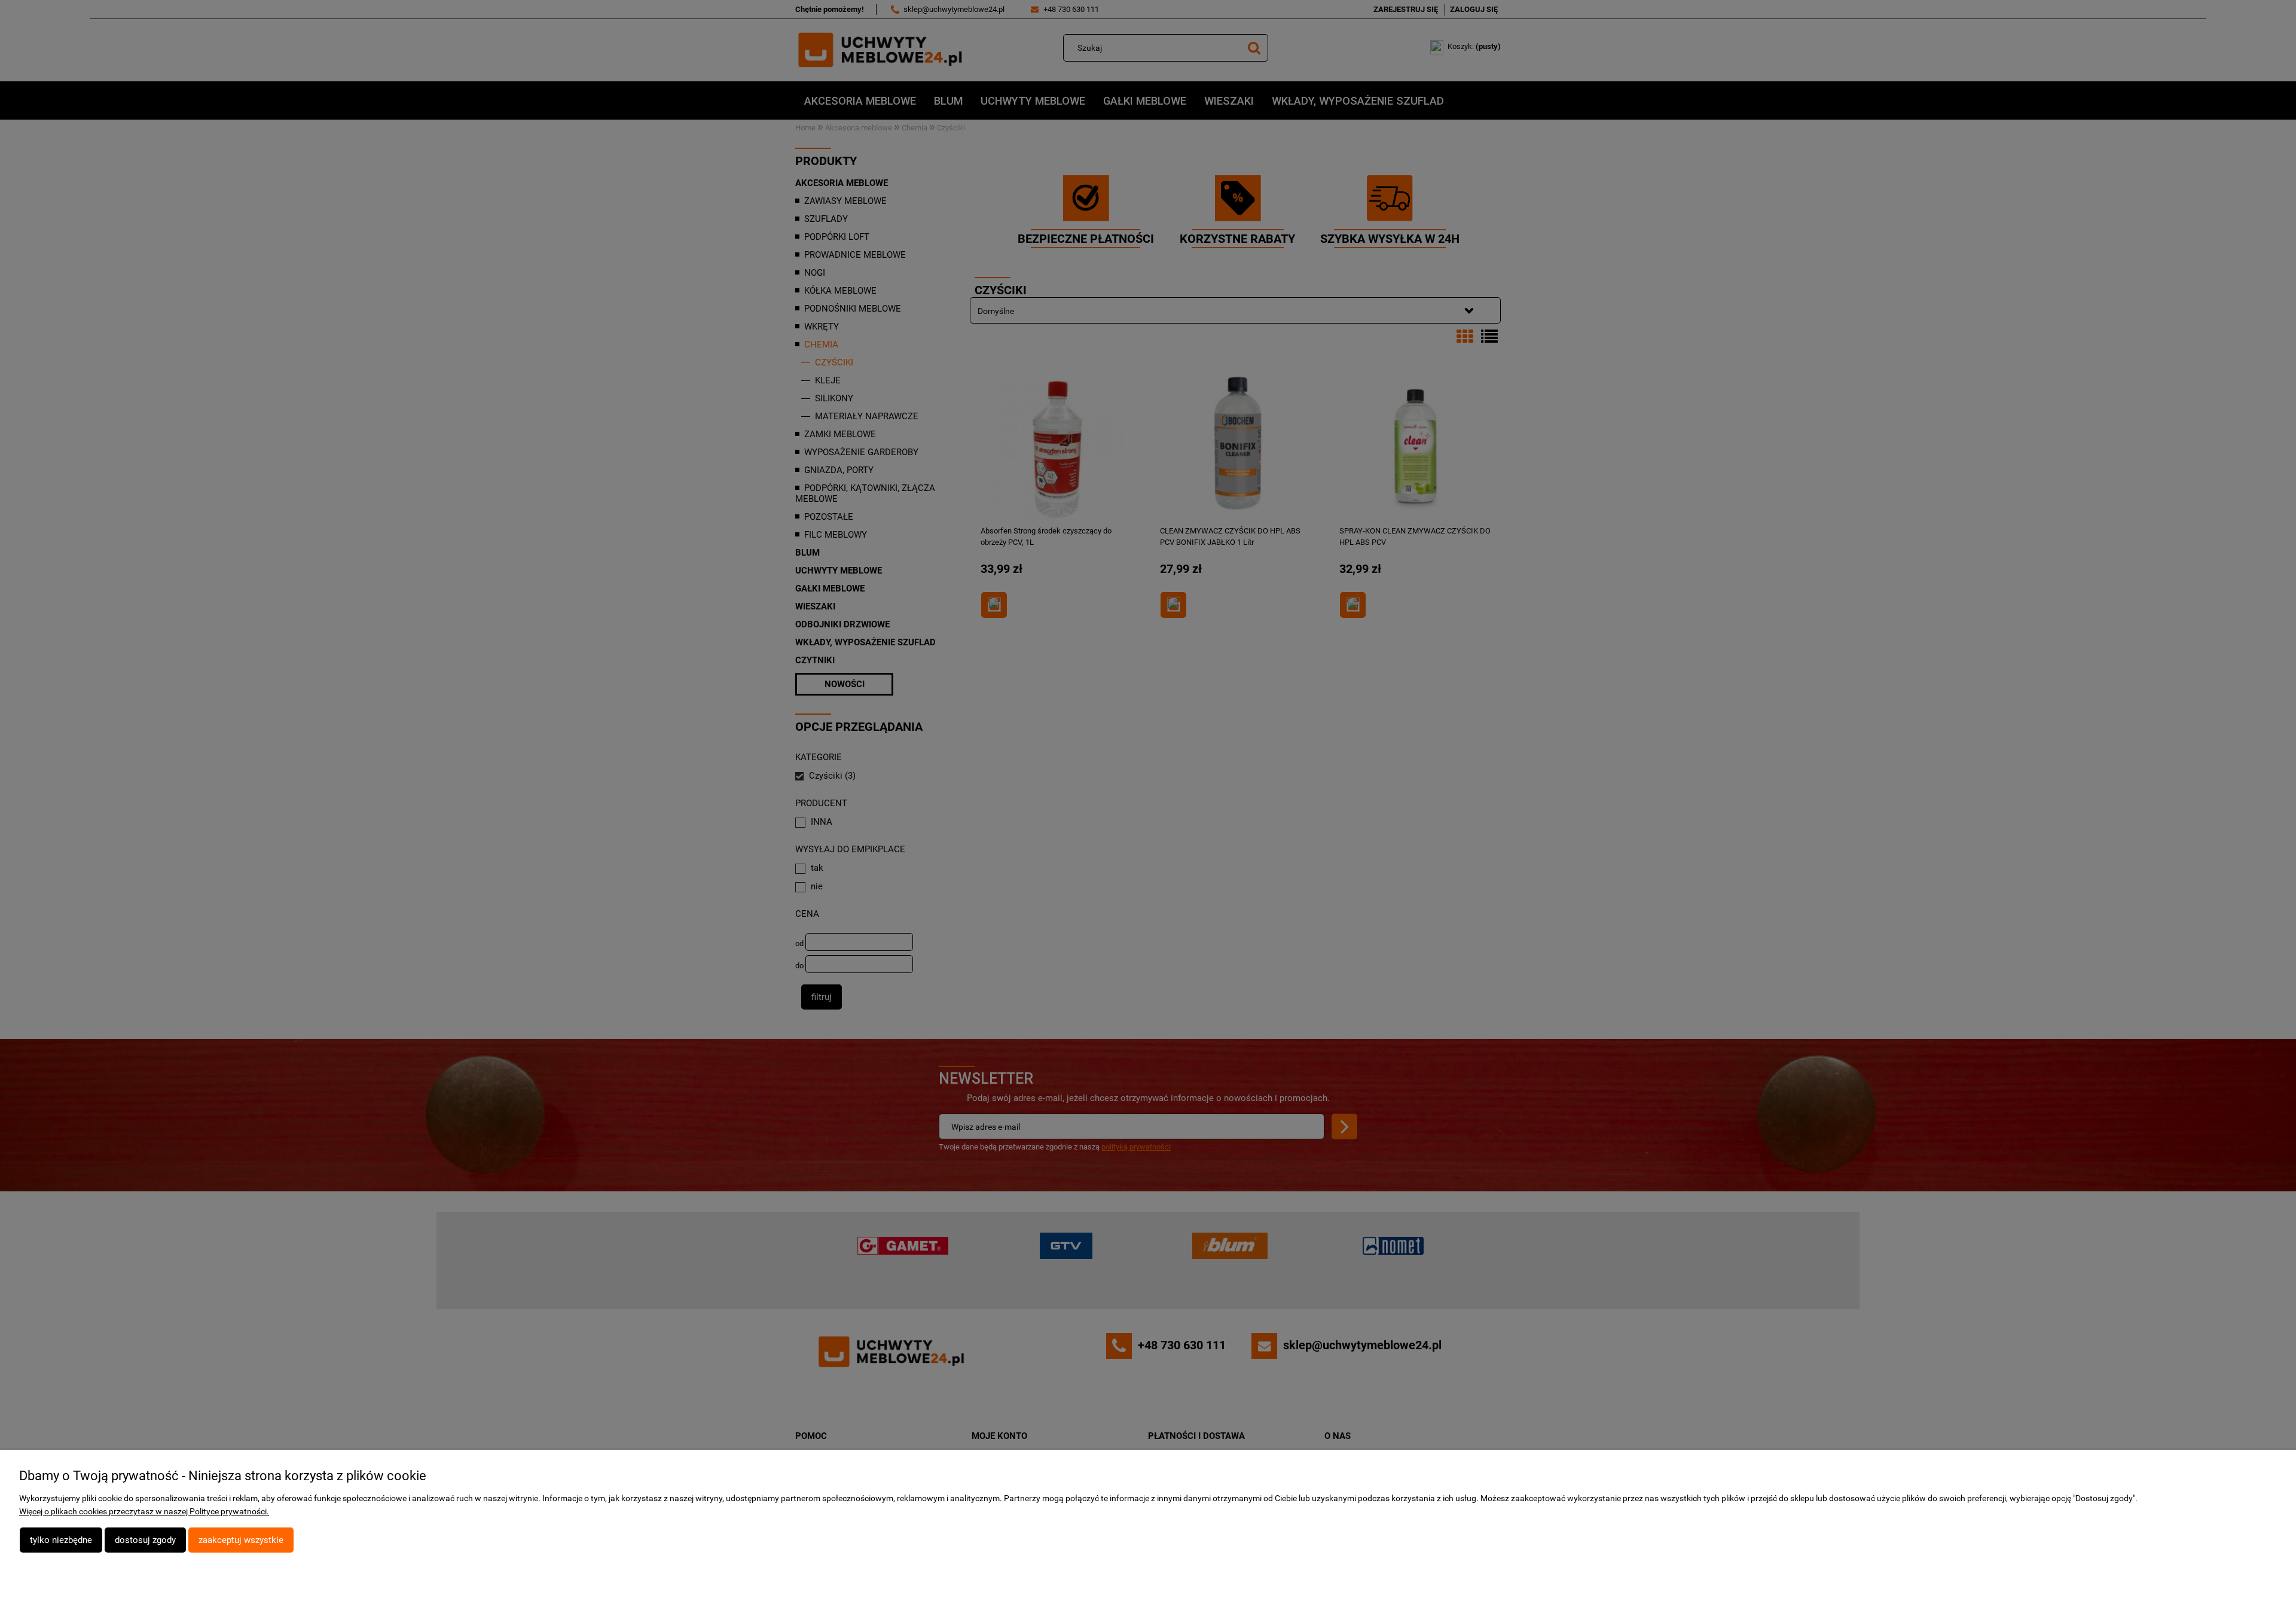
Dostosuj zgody (145, 1540)
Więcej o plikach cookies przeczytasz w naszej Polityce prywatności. (144, 1511)
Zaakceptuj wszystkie (241, 1540)
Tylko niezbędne (61, 1540)
